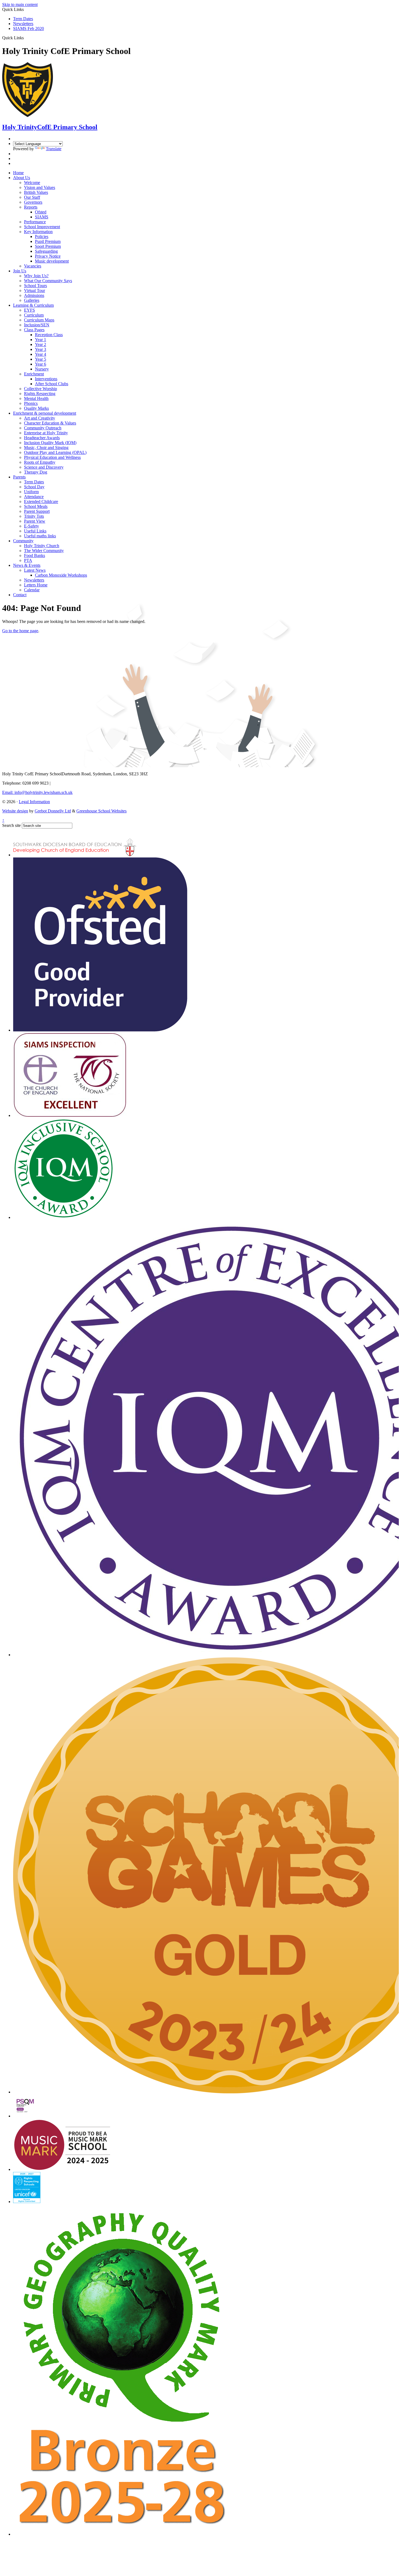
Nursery (42, 369)
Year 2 (41, 344)
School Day (34, 487)
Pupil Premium (48, 241)
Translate (54, 149)
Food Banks (35, 555)
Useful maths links (40, 536)
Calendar (32, 590)
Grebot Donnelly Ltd (53, 811)
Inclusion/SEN (37, 325)
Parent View (35, 521)
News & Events (27, 565)
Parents (19, 477)
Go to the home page (20, 631)
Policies (42, 236)
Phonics (31, 403)
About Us (22, 178)
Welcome (32, 183)
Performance (35, 222)
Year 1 (41, 340)
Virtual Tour (35, 290)
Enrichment (34, 374)
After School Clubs (52, 384)
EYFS (29, 310)
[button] (26, 38)
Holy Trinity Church (42, 546)
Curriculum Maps (39, 320)
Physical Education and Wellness (52, 457)
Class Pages (34, 330)
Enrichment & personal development (45, 413)
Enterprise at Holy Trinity (46, 433)
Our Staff (32, 197)
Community (23, 541)
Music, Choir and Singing (46, 448)
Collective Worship (41, 389)
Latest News (35, 570)
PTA (28, 560)
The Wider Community (44, 551)
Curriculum (34, 315)
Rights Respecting (40, 394)
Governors (33, 202)
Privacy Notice (48, 256)
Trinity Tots (34, 516)
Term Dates (23, 19)
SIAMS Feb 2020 (29, 28)
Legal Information (34, 802)
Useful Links (35, 531)
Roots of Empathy (40, 462)
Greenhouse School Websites (101, 811)
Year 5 (41, 359)
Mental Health (36, 398)
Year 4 (41, 354)
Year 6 (41, 364)
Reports (31, 207)
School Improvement (42, 227)
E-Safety (32, 526)
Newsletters (23, 24)
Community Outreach (43, 428)
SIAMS (42, 217)
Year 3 (41, 349)
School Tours (35, 286)
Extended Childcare (41, 501)
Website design (15, 811)
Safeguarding (46, 251)
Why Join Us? (36, 276)
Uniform (31, 492)
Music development (52, 261)
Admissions (34, 295)
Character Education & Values (50, 423)
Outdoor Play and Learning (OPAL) (55, 452)
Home (18, 173)
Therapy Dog (36, 472)
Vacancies (33, 266)
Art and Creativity (40, 418)
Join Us (20, 271)
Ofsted (41, 212)
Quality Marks (36, 408)
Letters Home (36, 585)
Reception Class (49, 335)
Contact (20, 595)
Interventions (46, 379)
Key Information (38, 232)
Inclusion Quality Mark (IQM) (50, 443)
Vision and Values (40, 187)
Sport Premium (48, 246)
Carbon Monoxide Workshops (61, 575)
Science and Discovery (44, 467)
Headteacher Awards (42, 438)
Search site (11, 825)
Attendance (34, 497)
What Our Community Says (48, 281)
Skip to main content (20, 4)
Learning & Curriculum (33, 305)
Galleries (32, 300)
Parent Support (37, 511)
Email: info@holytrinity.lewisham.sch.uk (37, 792)
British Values (36, 192)
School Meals (36, 506)
